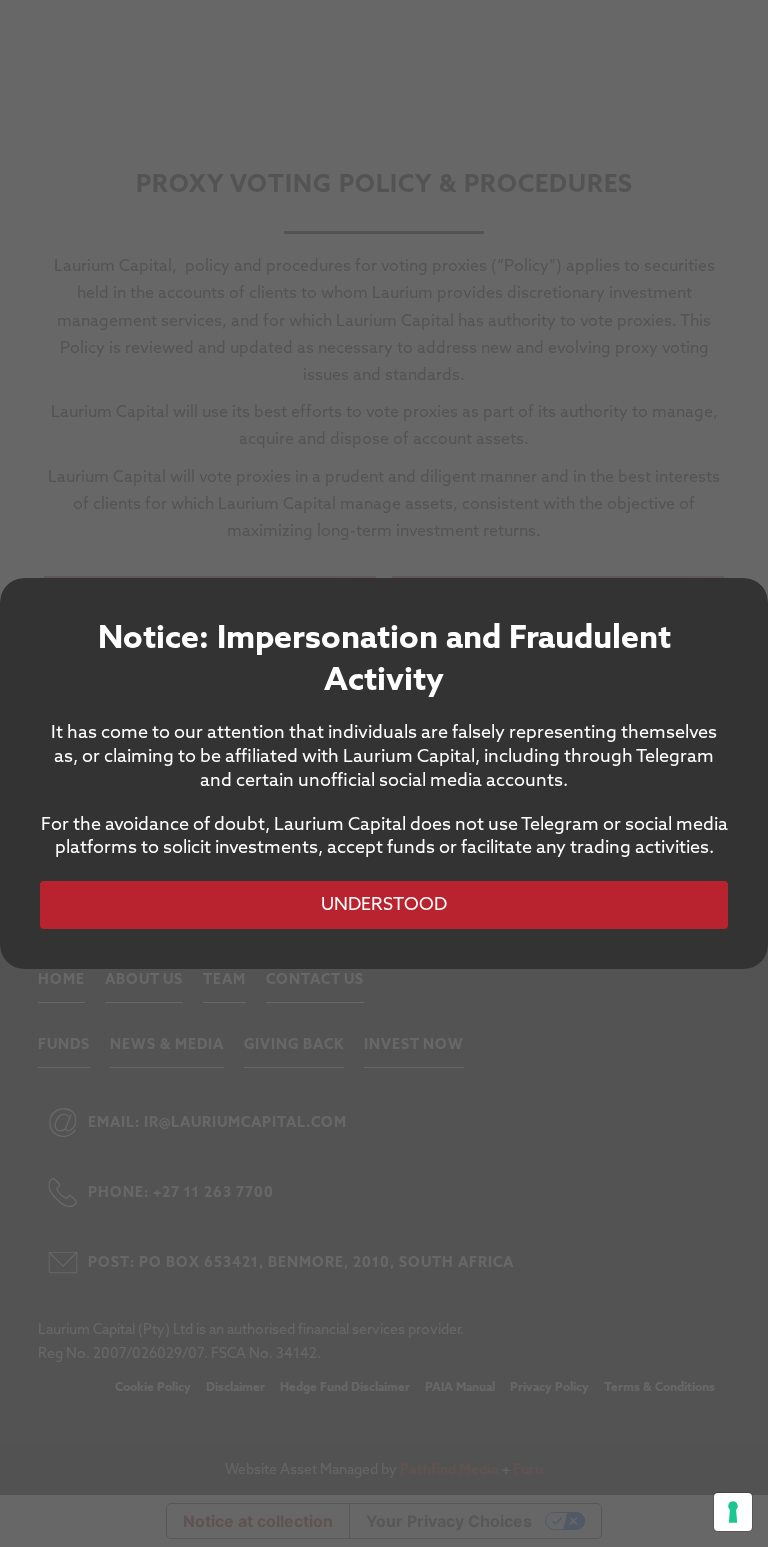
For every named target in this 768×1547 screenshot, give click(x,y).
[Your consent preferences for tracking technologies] (733, 1512)
